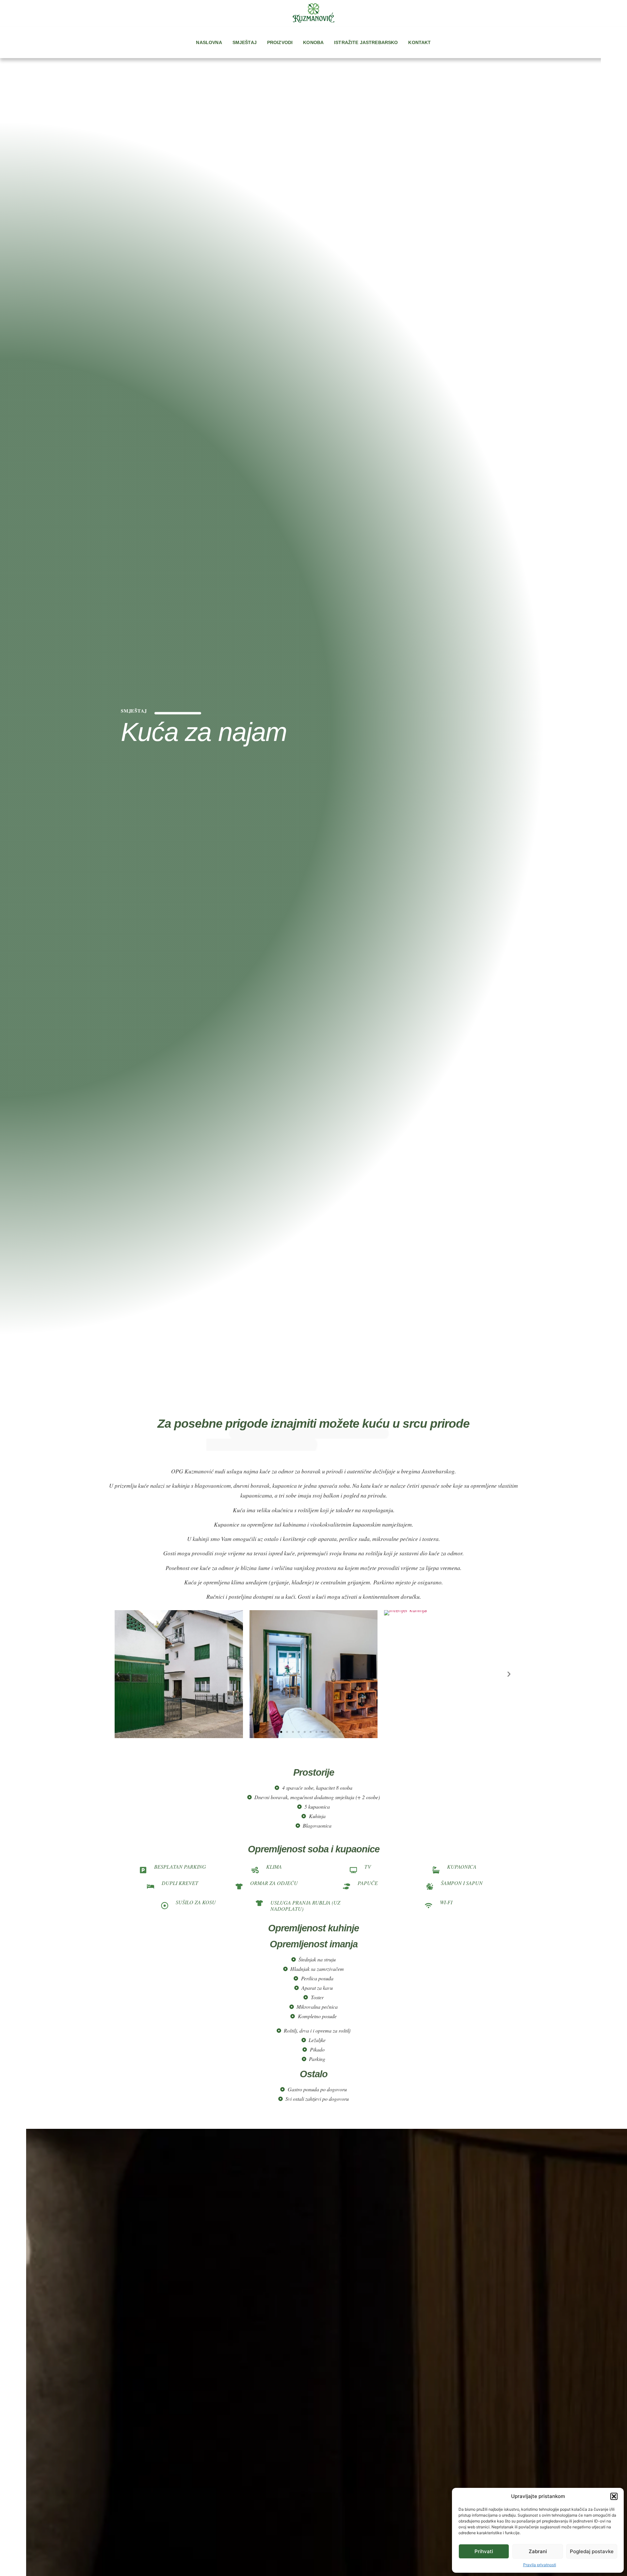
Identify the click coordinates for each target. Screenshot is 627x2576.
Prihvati (484, 2551)
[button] (614, 2496)
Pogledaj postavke (592, 2551)
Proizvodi (280, 42)
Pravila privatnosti (540, 2565)
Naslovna (209, 42)
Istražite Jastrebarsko (366, 42)
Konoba (313, 42)
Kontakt (419, 42)
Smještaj (245, 42)
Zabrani (538, 2551)
